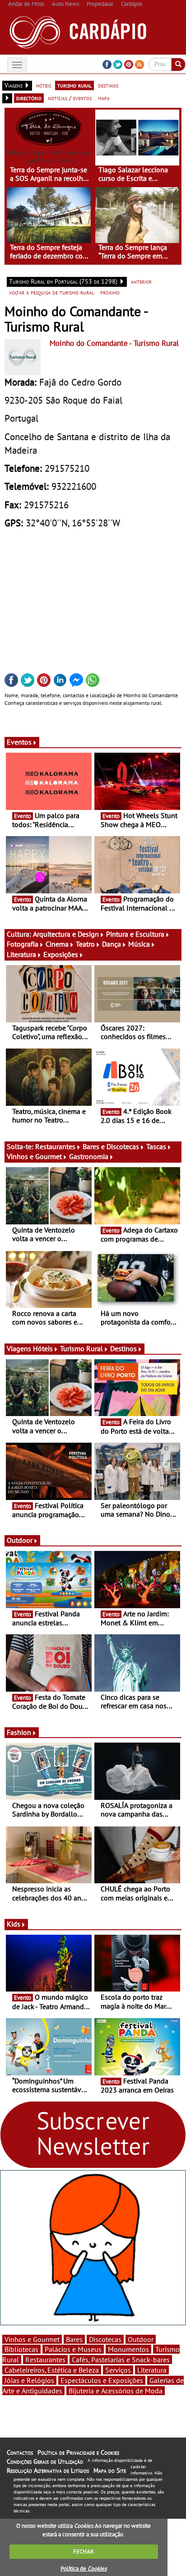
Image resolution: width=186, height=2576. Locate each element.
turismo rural (74, 85)
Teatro (85, 944)
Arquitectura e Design (66, 934)
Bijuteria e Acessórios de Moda (116, 2391)
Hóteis (43, 1348)
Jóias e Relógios (29, 2380)
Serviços (118, 2370)
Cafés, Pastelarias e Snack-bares (121, 2360)
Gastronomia (89, 1156)
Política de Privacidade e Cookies (78, 2452)
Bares (74, 2339)
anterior (141, 281)
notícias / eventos (70, 98)
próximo (110, 292)
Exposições (61, 954)
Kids (14, 1924)
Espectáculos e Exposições (102, 2380)
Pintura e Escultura (135, 934)
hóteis (44, 85)
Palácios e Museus (73, 2349)
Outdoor (20, 1540)
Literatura (21, 954)
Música (139, 944)
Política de (84, 2569)
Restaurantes (55, 1146)
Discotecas (105, 2339)
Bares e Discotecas (111, 1146)
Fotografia (23, 944)
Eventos (19, 742)
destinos (108, 85)
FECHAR (84, 2551)
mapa (104, 98)
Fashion (19, 1732)
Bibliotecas (21, 2349)
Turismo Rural (81, 1348)
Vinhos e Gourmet (34, 1156)
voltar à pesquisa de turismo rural (51, 292)
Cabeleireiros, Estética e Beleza (52, 2370)
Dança (112, 944)
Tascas (156, 1146)
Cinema (57, 944)
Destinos (123, 1348)
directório (29, 98)
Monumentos (128, 2349)
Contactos (20, 2452)
